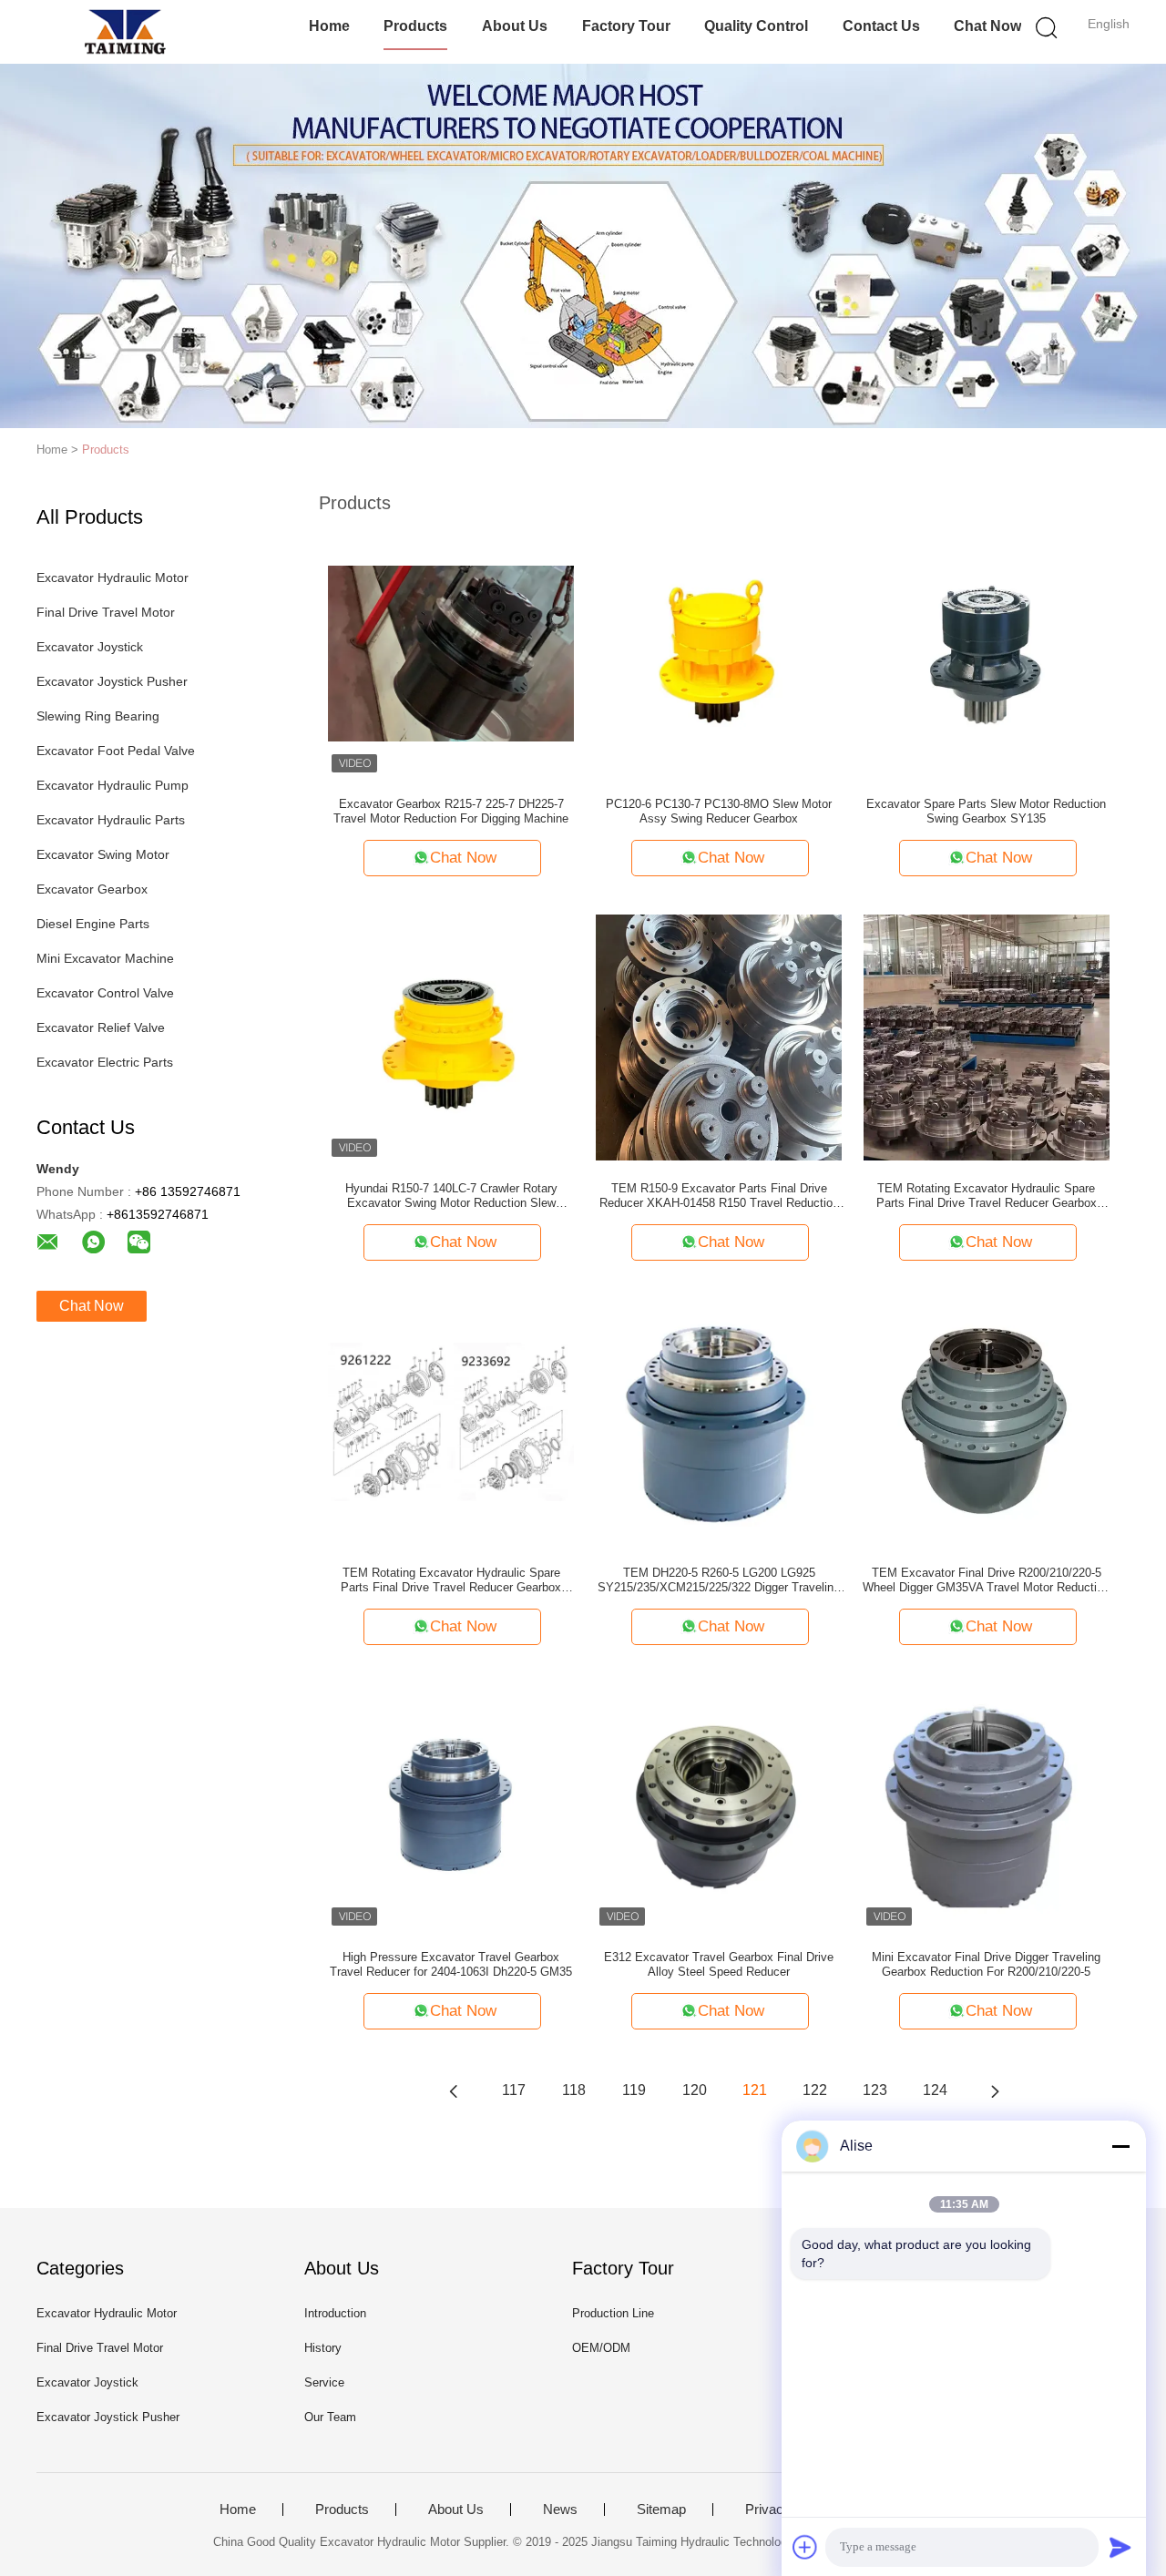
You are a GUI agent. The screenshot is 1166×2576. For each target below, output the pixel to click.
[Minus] (1120, 2146)
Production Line (613, 2313)
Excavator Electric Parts (105, 1062)
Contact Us (881, 26)
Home (329, 26)
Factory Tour (626, 26)
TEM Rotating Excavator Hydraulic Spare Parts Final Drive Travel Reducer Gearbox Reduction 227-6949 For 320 (987, 1196)
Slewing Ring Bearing (98, 716)
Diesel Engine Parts (93, 924)
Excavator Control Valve (105, 993)
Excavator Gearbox (92, 889)
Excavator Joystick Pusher (112, 681)
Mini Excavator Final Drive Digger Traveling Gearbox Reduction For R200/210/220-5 (986, 1964)
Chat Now (987, 26)
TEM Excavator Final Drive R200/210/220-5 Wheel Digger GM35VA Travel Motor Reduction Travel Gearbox (986, 1580)
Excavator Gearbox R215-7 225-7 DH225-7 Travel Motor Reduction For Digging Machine (451, 811)
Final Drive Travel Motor (106, 612)
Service (324, 2382)
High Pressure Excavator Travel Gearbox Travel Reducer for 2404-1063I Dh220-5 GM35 (451, 1964)
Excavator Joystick (90, 647)
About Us (515, 26)
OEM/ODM (601, 2348)
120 (695, 2090)
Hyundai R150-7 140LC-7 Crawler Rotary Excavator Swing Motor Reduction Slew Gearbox (451, 1196)
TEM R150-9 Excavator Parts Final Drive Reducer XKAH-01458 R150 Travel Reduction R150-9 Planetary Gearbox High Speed (719, 1196)
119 (634, 2090)
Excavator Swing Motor (103, 854)
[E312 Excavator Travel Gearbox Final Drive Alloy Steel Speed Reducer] (719, 1805)
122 (815, 2090)
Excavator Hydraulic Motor (113, 578)
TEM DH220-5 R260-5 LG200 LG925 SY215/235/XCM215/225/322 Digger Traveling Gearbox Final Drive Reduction (719, 1580)
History (323, 2348)
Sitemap (661, 2510)
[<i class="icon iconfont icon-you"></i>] (995, 2090)
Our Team (330, 2417)
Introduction (335, 2313)
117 (514, 2090)
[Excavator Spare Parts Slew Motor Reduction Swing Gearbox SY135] (987, 652)
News (560, 2510)
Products (415, 26)
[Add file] (805, 2547)
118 (574, 2090)
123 (875, 2090)
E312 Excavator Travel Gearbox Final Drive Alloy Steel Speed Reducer (719, 1964)
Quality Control (756, 26)
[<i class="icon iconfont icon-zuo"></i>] (454, 2090)
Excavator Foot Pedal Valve (116, 751)
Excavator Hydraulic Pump (113, 785)
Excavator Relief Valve (101, 1027)
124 (935, 2090)
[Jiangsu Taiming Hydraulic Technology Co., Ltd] (125, 32)
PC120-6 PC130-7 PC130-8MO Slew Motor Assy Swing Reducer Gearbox (719, 811)
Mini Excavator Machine (105, 958)
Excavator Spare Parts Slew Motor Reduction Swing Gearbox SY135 (986, 811)
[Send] (1120, 2547)
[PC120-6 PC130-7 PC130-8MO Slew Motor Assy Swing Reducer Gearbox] (719, 652)
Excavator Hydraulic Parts (111, 820)
